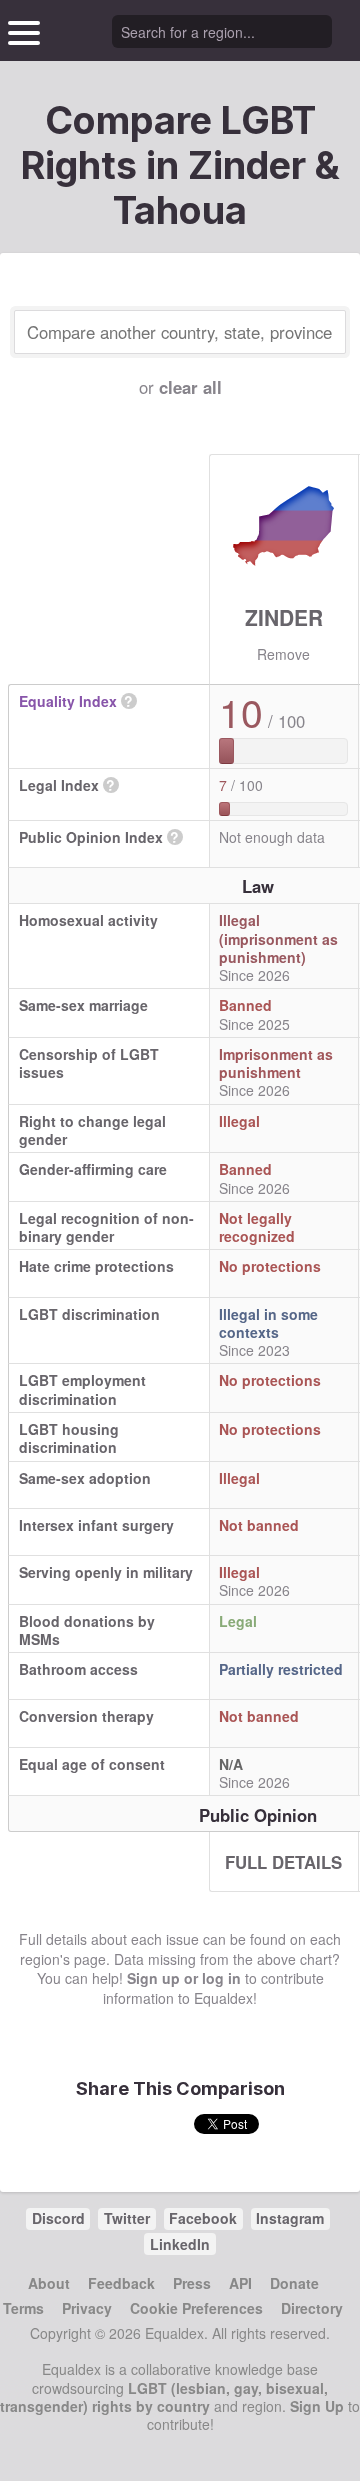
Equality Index (68, 701)
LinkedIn (180, 2244)
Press (192, 2283)
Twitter (127, 2218)
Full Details (283, 1862)
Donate (294, 2283)
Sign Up (317, 2406)
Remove (283, 654)
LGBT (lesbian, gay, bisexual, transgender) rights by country (164, 2397)
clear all (190, 387)
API (240, 2283)
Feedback (121, 2283)
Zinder (284, 617)
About (49, 2283)
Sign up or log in (184, 1978)
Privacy (87, 2308)
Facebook (203, 2218)
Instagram (290, 2218)
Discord (58, 2218)
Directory (312, 2308)
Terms (23, 2308)
